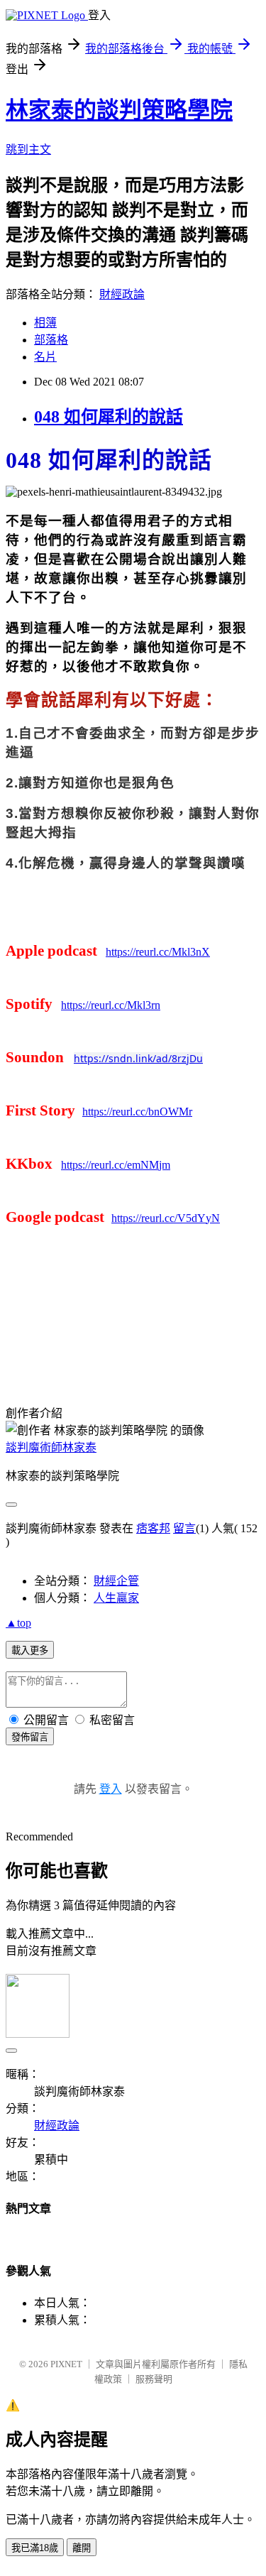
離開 (82, 2548)
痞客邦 (153, 1528)
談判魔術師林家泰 (51, 1447)
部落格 (51, 340)
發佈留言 (30, 1737)
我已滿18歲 (35, 2548)
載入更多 (30, 1650)
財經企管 (116, 1581)
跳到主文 (28, 149)
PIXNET (66, 2364)
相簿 (45, 323)
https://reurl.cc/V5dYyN (166, 1218)
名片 (45, 357)
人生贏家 (116, 1598)
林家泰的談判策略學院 (119, 110)
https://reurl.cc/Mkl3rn (111, 1005)
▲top (18, 1623)
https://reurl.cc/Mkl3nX (158, 952)
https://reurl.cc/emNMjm (116, 1165)
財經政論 (122, 294)
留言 (184, 1528)
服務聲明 (154, 2379)
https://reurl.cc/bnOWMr (137, 1112)
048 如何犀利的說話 (109, 417)
